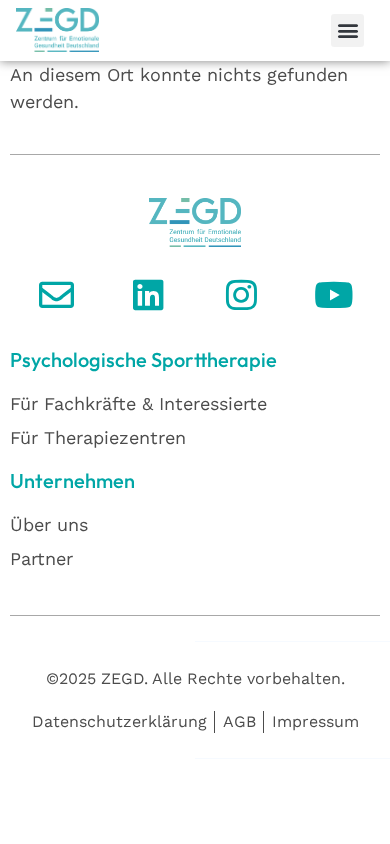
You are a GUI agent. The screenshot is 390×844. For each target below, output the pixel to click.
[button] (347, 30)
